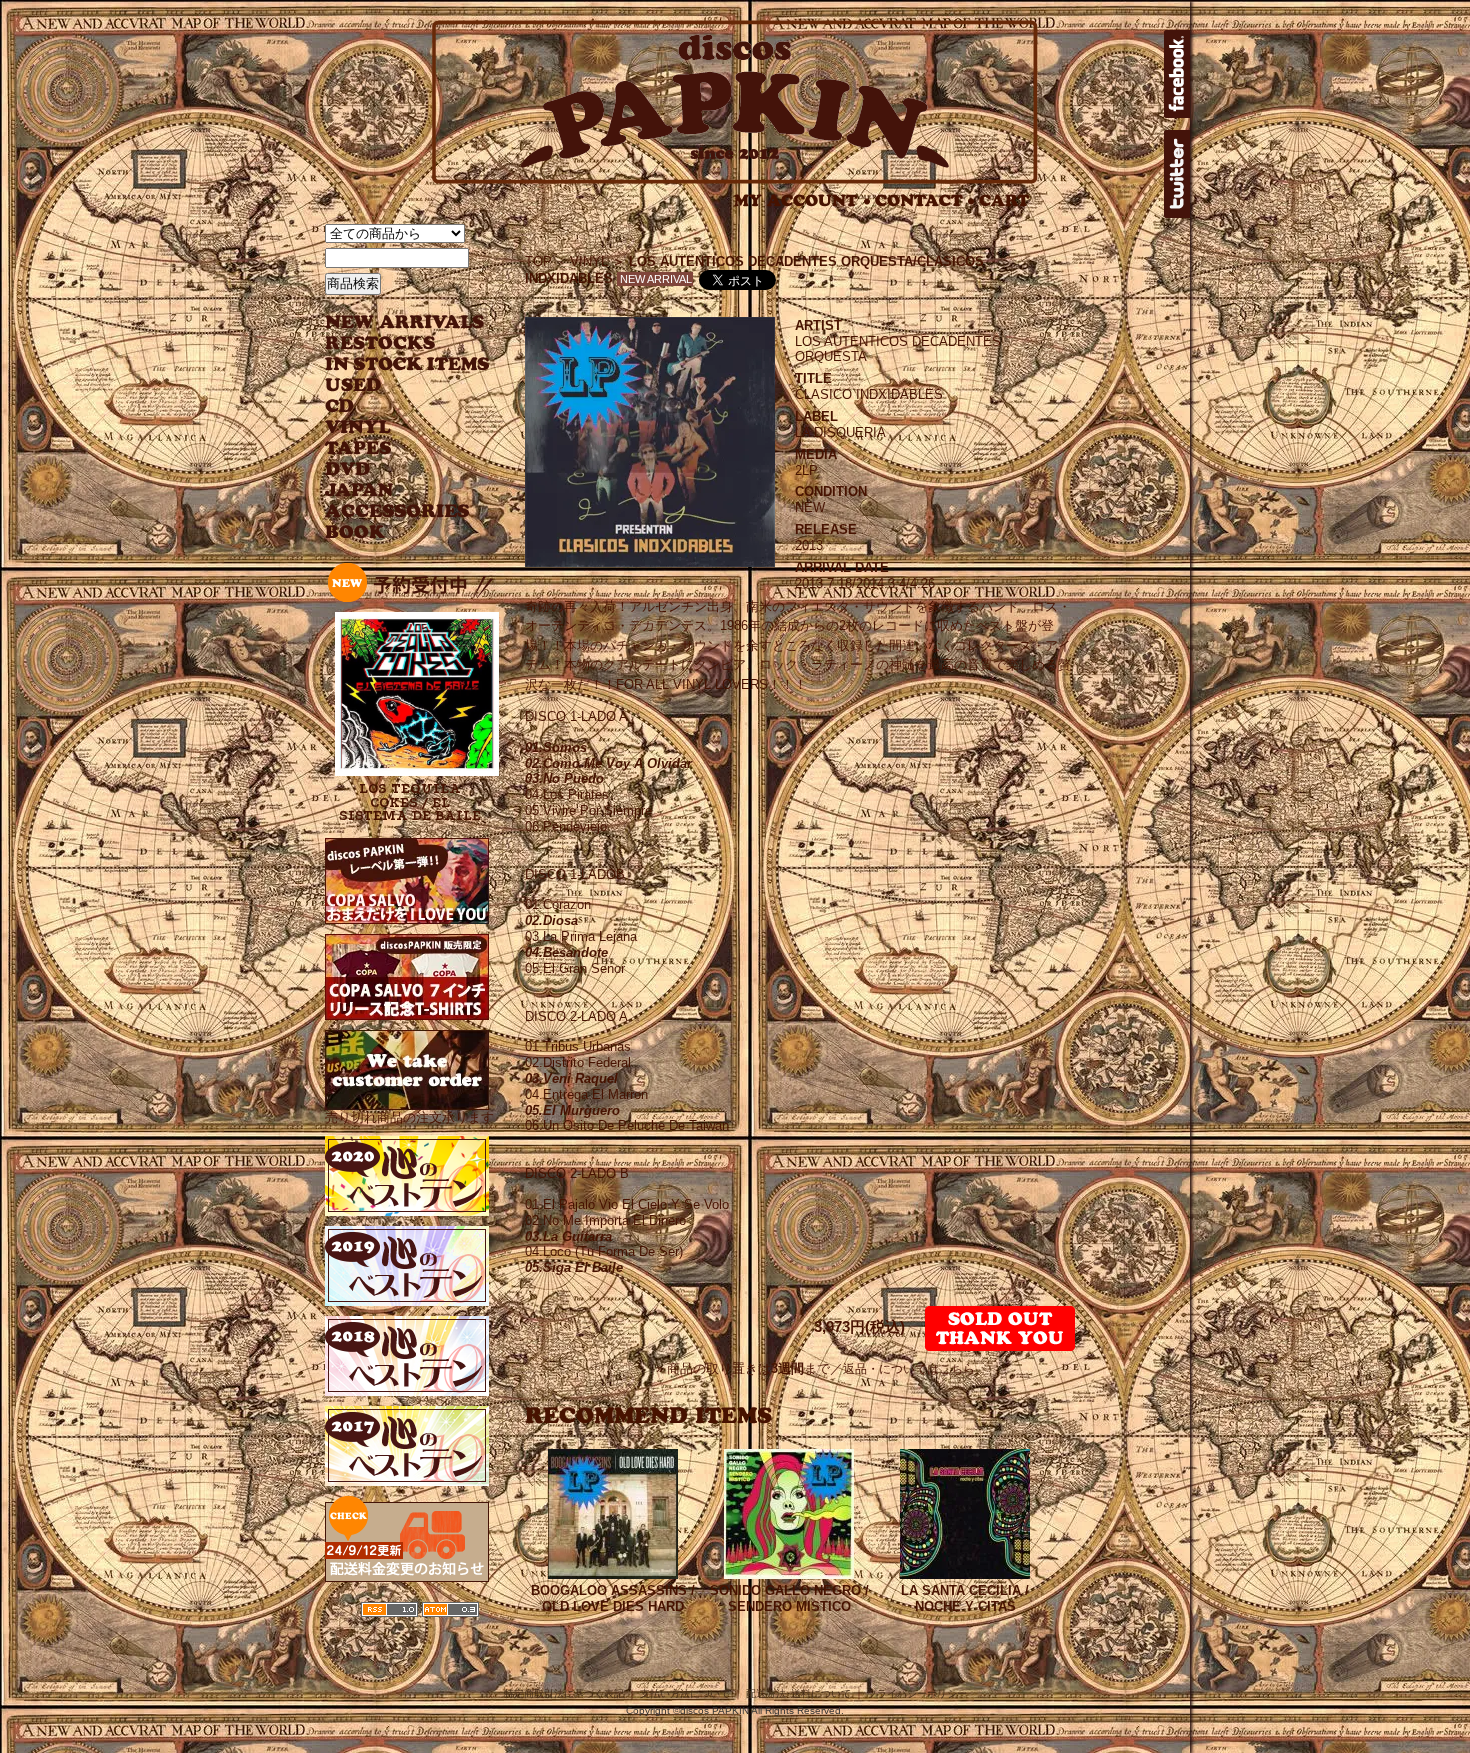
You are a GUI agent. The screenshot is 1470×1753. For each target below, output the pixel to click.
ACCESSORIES (397, 511)
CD (340, 406)
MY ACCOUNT (802, 200)
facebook (1177, 74)
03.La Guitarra (568, 1236)
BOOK (356, 532)
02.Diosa (551, 920)
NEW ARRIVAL (405, 322)
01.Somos (556, 747)
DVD (347, 469)
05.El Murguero (572, 1110)
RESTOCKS (392, 343)
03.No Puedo (564, 778)
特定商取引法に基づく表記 (564, 1693)
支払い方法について (685, 1693)
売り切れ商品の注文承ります (409, 1117)
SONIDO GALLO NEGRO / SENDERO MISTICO (789, 1598)
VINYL (360, 427)
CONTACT (925, 200)
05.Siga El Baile (574, 1267)
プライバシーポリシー (917, 1693)
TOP (538, 261)
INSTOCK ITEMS (407, 364)
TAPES (358, 448)
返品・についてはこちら (909, 1369)
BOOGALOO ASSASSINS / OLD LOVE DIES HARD (613, 1598)
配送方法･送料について (798, 1693)
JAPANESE (392, 490)
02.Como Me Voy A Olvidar (608, 763)
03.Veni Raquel (571, 1078)
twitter (1177, 174)
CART (1004, 200)
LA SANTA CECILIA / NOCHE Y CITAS (965, 1598)
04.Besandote (566, 952)
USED (392, 385)
